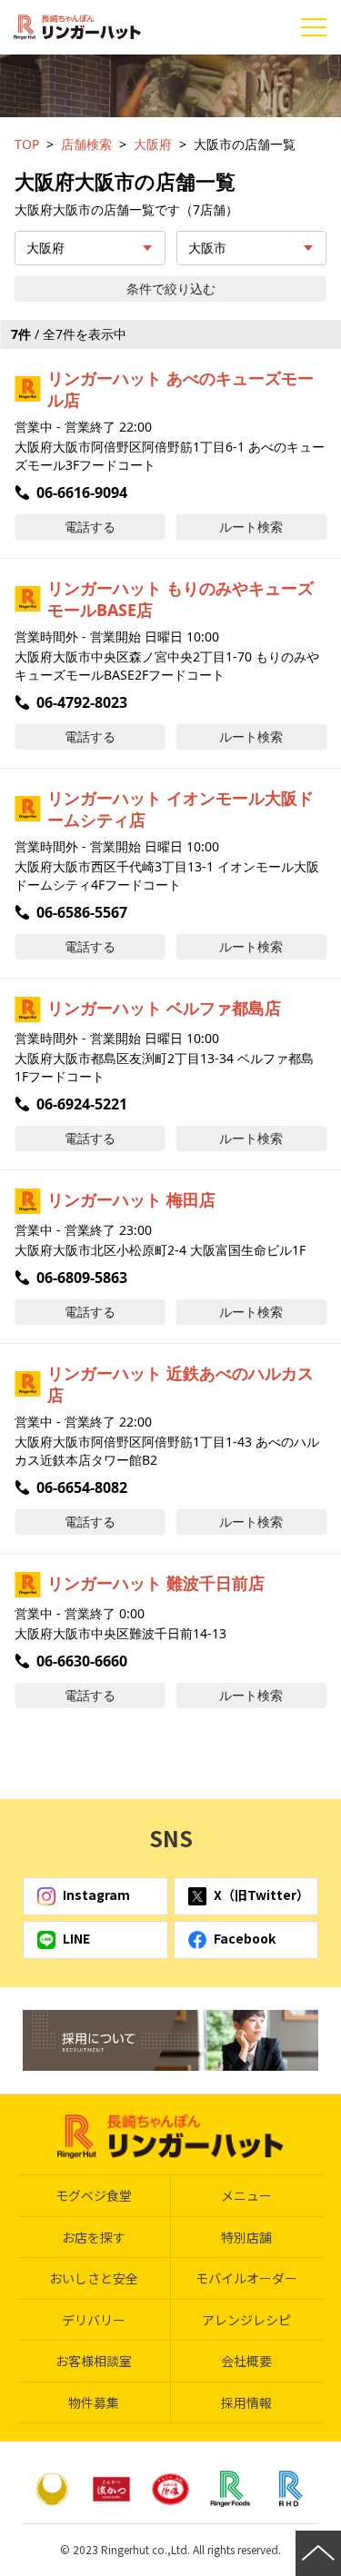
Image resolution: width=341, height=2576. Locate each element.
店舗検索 (86, 144)
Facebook (245, 1938)
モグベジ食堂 (94, 2195)
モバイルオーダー (246, 2278)
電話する (90, 527)
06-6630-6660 (82, 1661)
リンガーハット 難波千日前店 (156, 1583)
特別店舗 (246, 2237)
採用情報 (246, 2402)
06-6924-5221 (82, 1104)
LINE (76, 1938)
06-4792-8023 (82, 702)
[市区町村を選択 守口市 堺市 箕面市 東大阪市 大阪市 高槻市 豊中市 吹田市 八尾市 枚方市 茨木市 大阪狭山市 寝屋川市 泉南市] (252, 248)
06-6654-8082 (82, 1487)
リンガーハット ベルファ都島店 (164, 1008)
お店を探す (94, 2237)
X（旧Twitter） (261, 1895)
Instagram (96, 1895)
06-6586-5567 (82, 912)
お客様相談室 (94, 2361)
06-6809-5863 (82, 1278)
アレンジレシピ (246, 2320)
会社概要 (246, 2361)
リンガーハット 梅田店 (131, 1199)
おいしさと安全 (94, 2278)
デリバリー (94, 2320)
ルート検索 (251, 527)
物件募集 (94, 2402)
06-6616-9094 (82, 492)
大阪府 (153, 144)
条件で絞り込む (171, 288)
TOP (27, 144)
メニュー (246, 2195)
